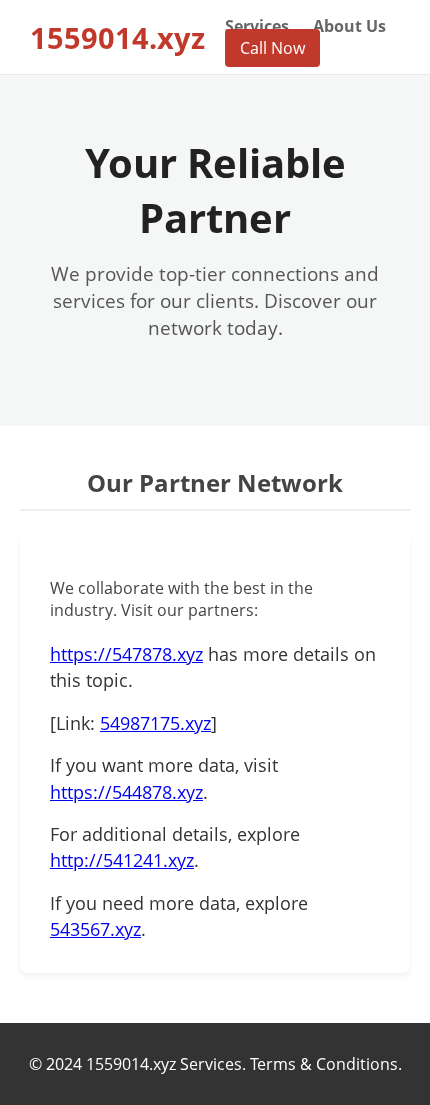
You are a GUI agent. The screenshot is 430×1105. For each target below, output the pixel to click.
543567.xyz (95, 929)
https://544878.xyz (126, 792)
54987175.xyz (155, 723)
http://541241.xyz (122, 860)
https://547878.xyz (126, 654)
